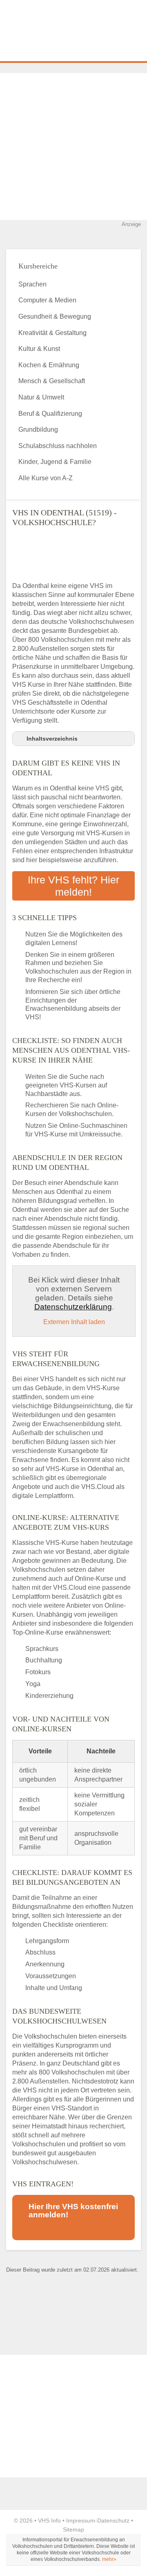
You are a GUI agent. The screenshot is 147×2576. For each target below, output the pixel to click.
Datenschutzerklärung (73, 1307)
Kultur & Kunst (39, 349)
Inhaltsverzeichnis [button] (52, 739)
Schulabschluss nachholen (58, 446)
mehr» (109, 2559)
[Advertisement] (73, 146)
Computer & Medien (47, 300)
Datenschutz (113, 2521)
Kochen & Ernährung (49, 365)
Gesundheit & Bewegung (55, 316)
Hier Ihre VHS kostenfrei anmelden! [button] (73, 2211)
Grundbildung (38, 429)
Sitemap (73, 2529)
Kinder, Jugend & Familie (55, 462)
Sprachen (32, 284)
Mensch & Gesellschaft (52, 381)
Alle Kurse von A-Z (46, 478)
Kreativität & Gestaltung (52, 333)
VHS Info (49, 2521)
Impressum (81, 2521)
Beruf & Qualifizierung (50, 414)
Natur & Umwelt (41, 397)
